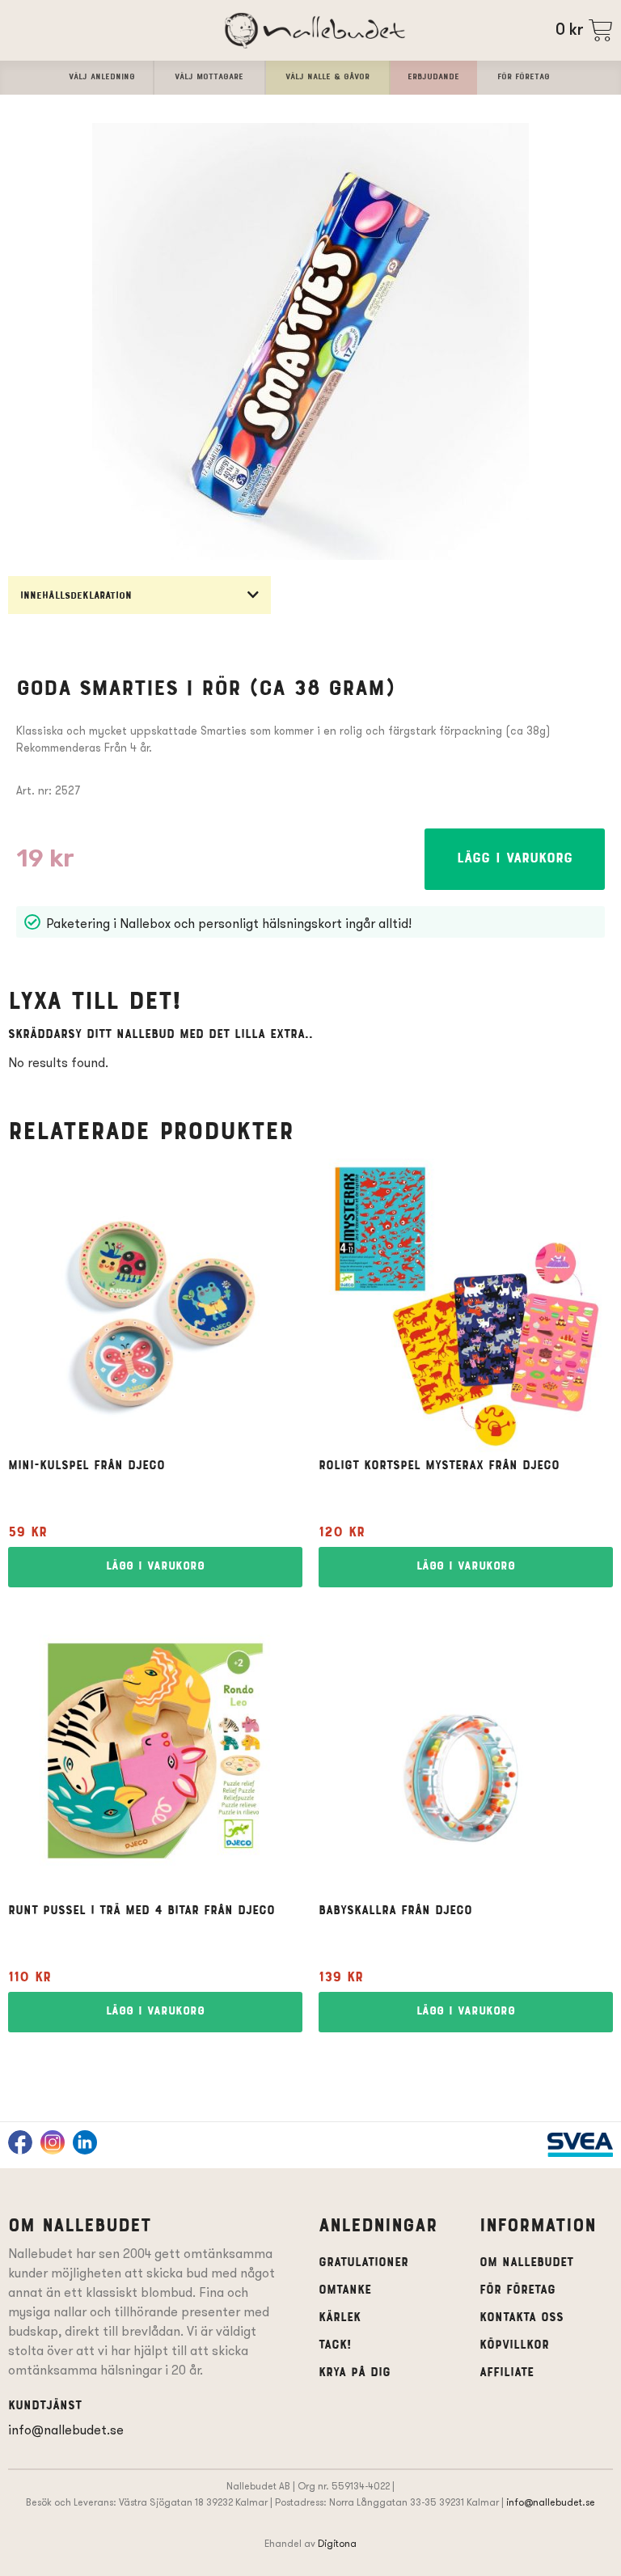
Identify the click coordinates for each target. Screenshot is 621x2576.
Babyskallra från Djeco (395, 1911)
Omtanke (345, 2290)
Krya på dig (355, 2373)
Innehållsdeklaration (76, 597)
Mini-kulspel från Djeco (87, 1466)
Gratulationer (363, 2263)
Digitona (337, 2543)
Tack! (335, 2345)
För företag (517, 2290)
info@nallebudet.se (66, 2430)
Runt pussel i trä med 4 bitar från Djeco (142, 1911)
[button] (139, 595)
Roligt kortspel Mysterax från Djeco (439, 1466)
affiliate (507, 2373)
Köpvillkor (514, 2345)
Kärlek (340, 2318)
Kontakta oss (522, 2318)
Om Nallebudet (526, 2263)
